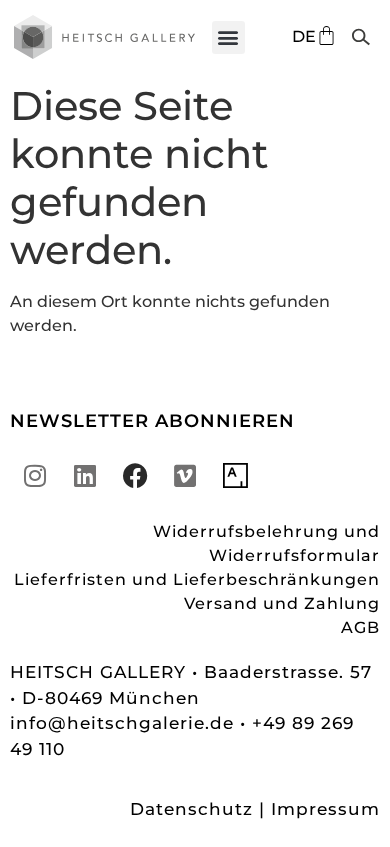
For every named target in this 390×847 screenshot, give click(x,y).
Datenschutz (191, 809)
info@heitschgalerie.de (125, 723)
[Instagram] (35, 475)
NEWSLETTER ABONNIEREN (152, 421)
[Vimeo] (185, 475)
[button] (228, 37)
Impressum (325, 809)
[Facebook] (135, 475)
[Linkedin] (85, 475)
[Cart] (326, 35)
